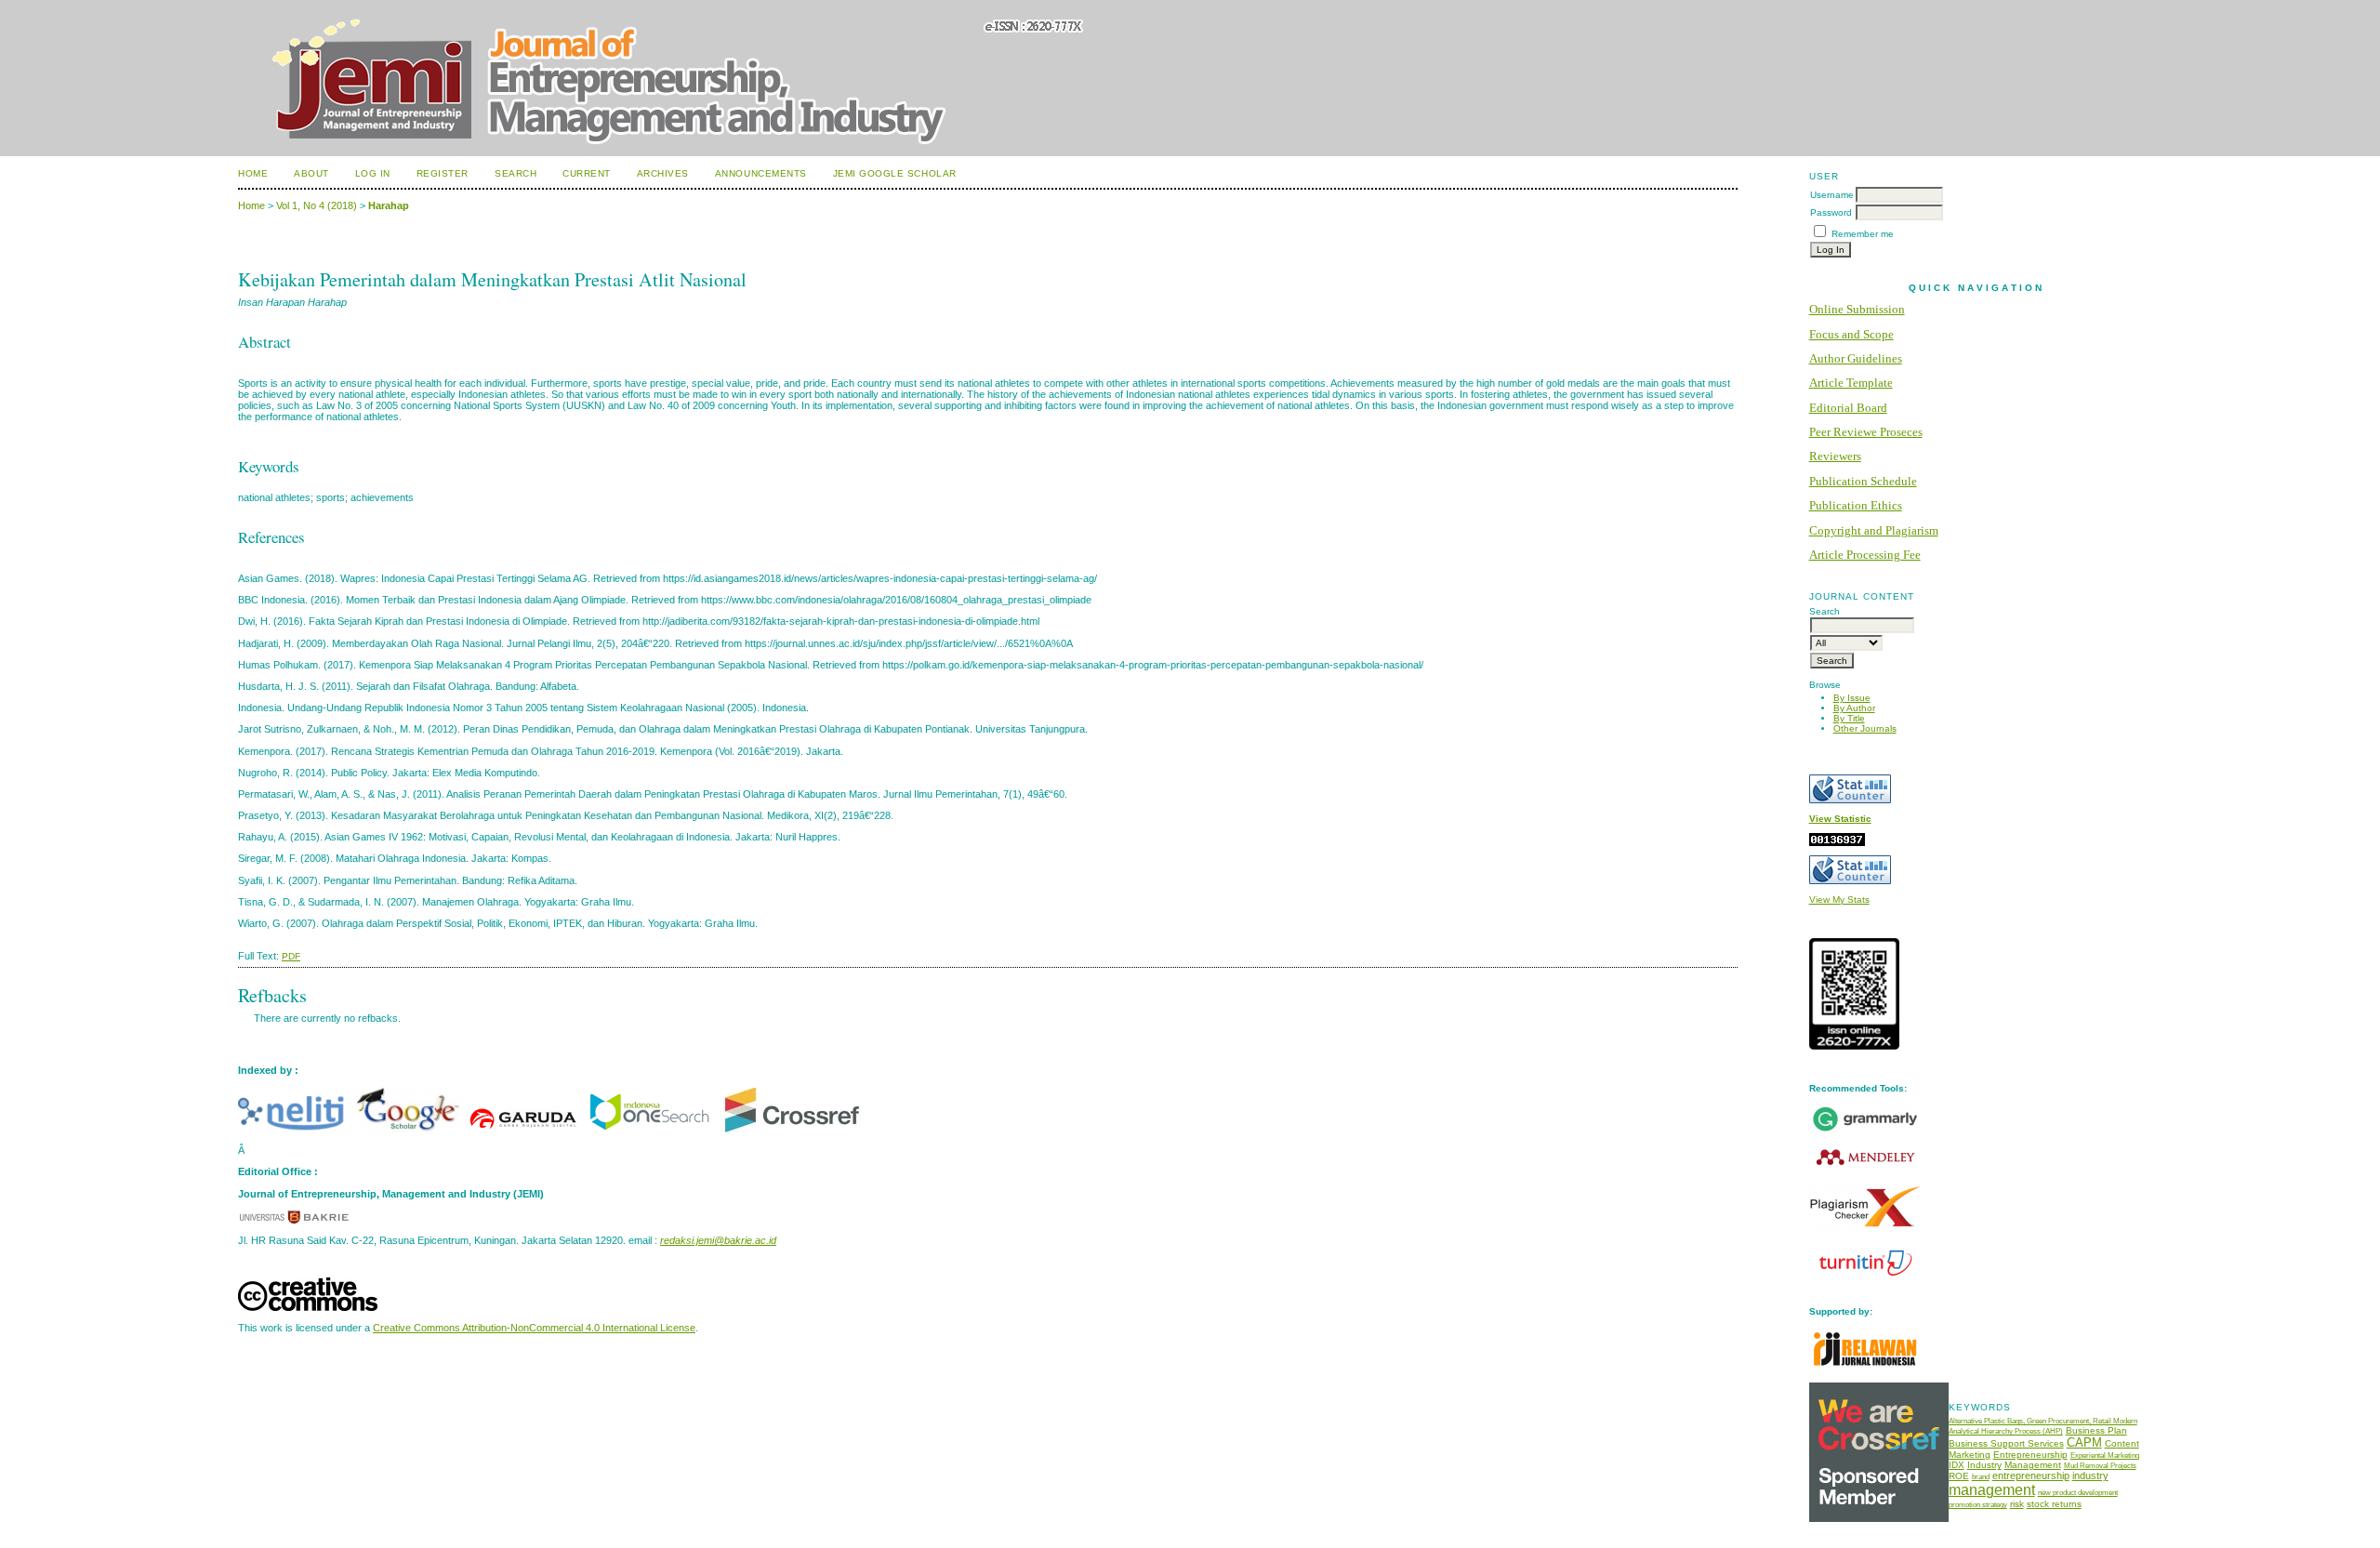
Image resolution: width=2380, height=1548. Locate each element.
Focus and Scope (1851, 334)
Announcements (761, 173)
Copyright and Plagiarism (1874, 530)
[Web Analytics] (1837, 843)
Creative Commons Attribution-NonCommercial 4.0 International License (534, 1328)
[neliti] (294, 1129)
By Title (1849, 718)
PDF (291, 956)
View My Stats (1839, 900)
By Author (1854, 708)
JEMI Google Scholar (895, 173)
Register (443, 173)
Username (1832, 195)
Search (516, 173)
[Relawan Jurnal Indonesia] (1865, 1370)
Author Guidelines (1856, 358)
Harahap (389, 205)
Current (587, 173)
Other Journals (1865, 728)
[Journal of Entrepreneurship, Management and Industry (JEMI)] (649, 1129)
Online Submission (1857, 309)
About (311, 173)
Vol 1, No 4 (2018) (317, 205)
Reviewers (1835, 456)
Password (1831, 212)
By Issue (1852, 698)
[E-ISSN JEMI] (1854, 1046)
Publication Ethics (1856, 505)
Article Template (1851, 383)
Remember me (1863, 234)
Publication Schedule (1863, 481)
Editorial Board (1848, 408)
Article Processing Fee (1865, 555)
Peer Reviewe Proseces (1866, 432)
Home (253, 173)
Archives (663, 173)
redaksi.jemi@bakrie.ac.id (718, 1240)
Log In (373, 173)
